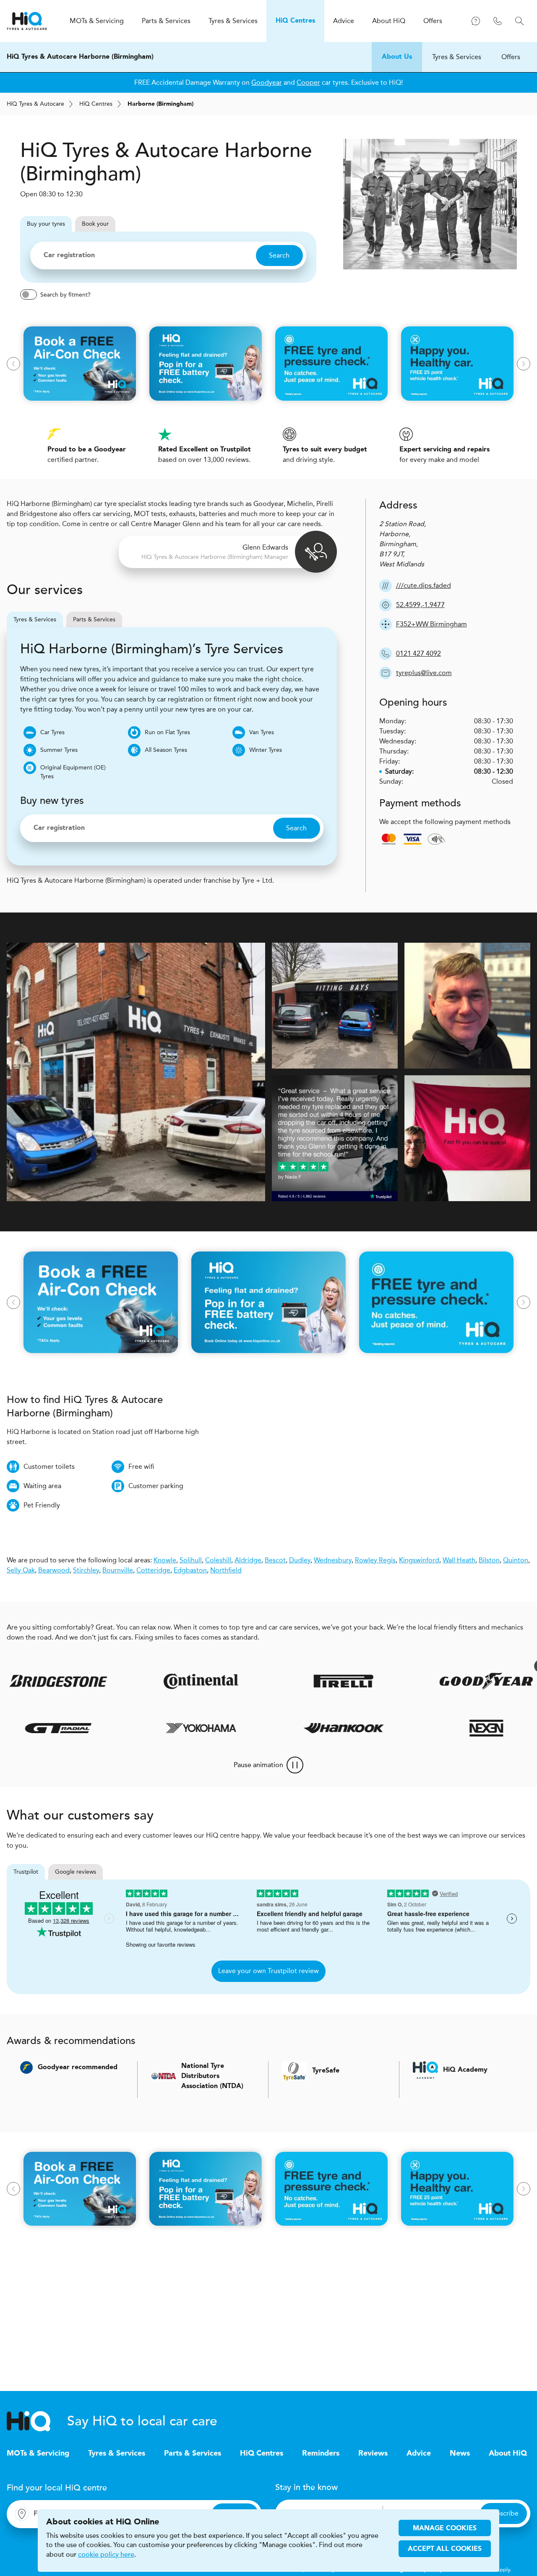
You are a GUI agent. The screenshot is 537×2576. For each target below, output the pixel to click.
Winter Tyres (266, 750)
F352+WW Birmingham (431, 624)
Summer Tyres (59, 750)
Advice (419, 2453)
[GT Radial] (95, 1728)
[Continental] (157, 1681)
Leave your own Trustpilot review (268, 1971)
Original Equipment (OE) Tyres (73, 772)
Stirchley (86, 1570)
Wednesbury (333, 1560)
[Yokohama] (238, 1728)
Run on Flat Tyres (167, 732)
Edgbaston (190, 1570)
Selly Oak (21, 1570)
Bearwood (54, 1570)
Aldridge (248, 1560)
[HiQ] (37, 2421)
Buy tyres (46, 224)
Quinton (516, 1560)
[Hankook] (381, 1728)
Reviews (373, 2453)
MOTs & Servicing (38, 2453)
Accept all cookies (445, 2549)
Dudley (300, 1560)
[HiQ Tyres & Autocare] (27, 21)
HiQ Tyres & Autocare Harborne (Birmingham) (80, 57)
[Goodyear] (442, 1681)
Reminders (321, 2453)
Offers (511, 57)
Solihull (191, 1560)
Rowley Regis (375, 1560)
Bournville (118, 1570)
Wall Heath (459, 1560)
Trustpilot (26, 1872)
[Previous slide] (13, 364)
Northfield (226, 1570)
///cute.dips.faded (424, 585)
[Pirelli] (300, 1681)
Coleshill (218, 1560)
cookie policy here (106, 2555)
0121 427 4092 (418, 653)
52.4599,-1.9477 (420, 605)
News (460, 2453)
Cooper (308, 82)
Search (279, 255)
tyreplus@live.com (424, 673)
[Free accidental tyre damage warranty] (497, 1666)
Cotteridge (153, 1570)
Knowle (165, 1560)
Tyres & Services (457, 57)
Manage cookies (445, 2529)
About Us (397, 57)
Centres (96, 104)
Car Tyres (52, 732)
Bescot (275, 1560)
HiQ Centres (262, 2453)
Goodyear (267, 82)
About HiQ (508, 2453)
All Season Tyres (166, 750)
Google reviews (76, 1872)
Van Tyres (262, 732)
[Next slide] (524, 364)
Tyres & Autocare (35, 104)
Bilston (489, 1560)
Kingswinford (419, 1560)
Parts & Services (94, 619)
